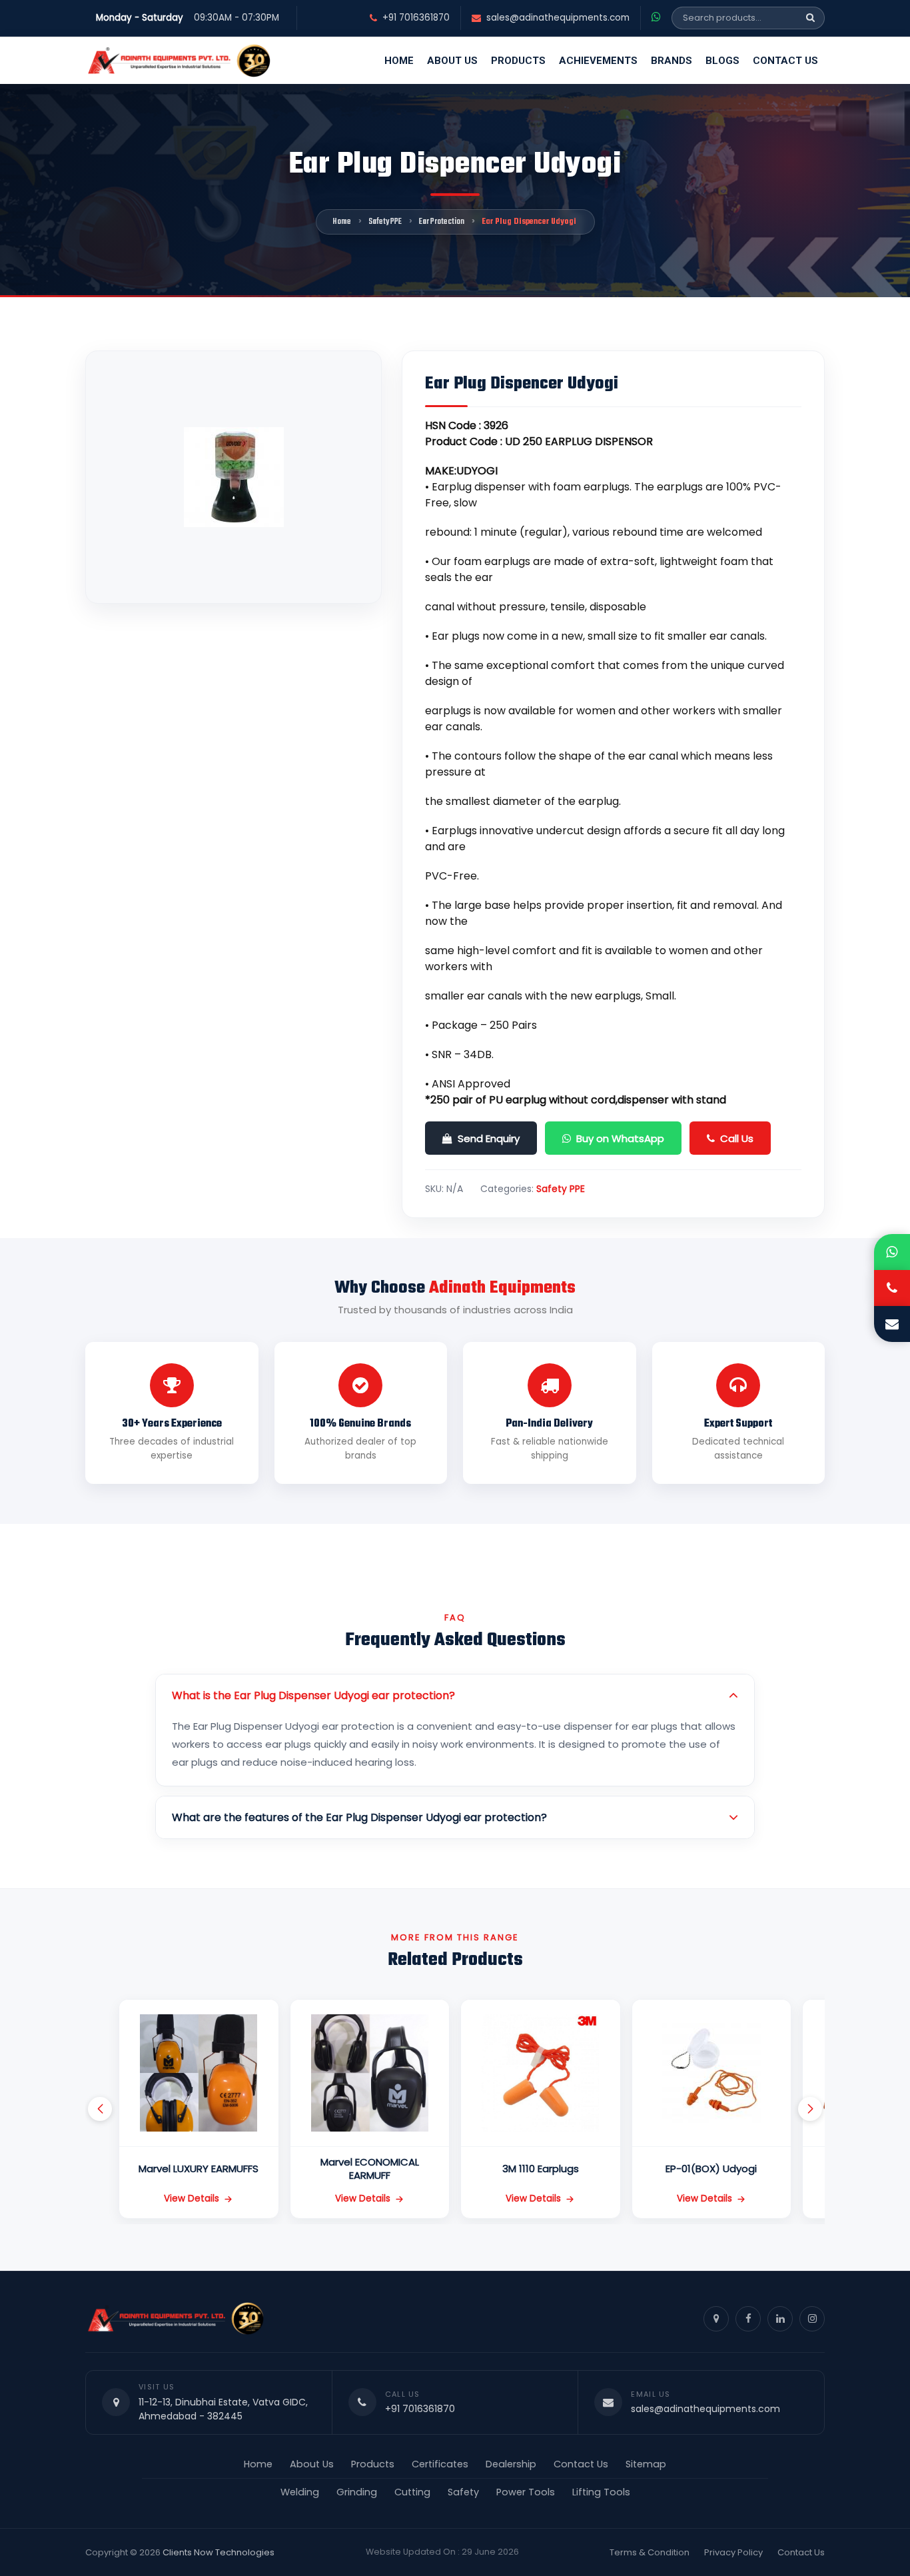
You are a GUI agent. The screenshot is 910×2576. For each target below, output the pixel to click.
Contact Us (785, 61)
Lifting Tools (601, 2492)
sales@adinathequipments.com (558, 18)
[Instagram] (812, 2319)
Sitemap (646, 2464)
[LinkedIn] (780, 2319)
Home (399, 61)
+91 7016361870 (416, 18)
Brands (672, 61)
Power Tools (526, 2492)
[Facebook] (748, 2319)
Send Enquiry (489, 1138)
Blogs (722, 61)
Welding (300, 2492)
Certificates (440, 2464)
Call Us (737, 1138)
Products (518, 61)
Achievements (598, 61)
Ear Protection (442, 222)
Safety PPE (385, 222)
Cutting (412, 2492)
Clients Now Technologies (219, 2552)
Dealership (511, 2464)
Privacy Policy (733, 2552)
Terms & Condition (650, 2552)
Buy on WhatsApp (620, 1138)
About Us (452, 61)
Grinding (357, 2492)
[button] (100, 2109)
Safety (463, 2492)
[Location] (716, 2319)
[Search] (810, 18)
